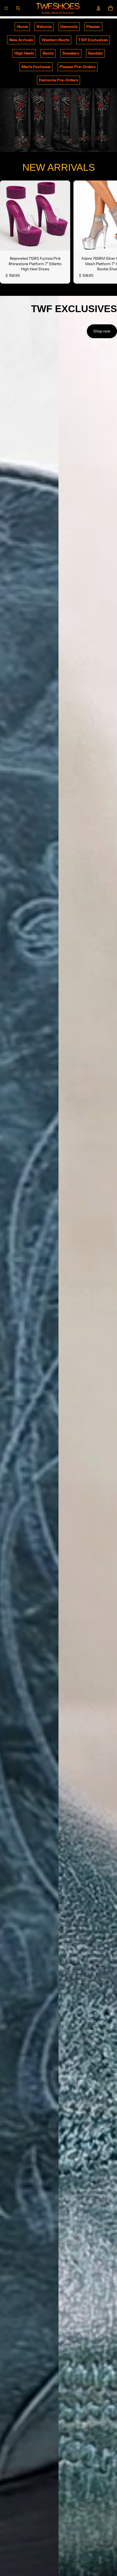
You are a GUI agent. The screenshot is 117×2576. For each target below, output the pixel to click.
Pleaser (93, 27)
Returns (44, 27)
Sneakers (71, 53)
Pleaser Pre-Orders (78, 67)
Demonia (69, 27)
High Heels (24, 53)
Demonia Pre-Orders (59, 80)
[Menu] (6, 8)
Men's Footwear (36, 67)
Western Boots (56, 40)
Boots (48, 53)
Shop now (102, 331)
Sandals (95, 53)
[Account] (98, 8)
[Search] (18, 8)
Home (22, 27)
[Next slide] (107, 232)
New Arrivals (21, 40)
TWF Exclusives (93, 40)
